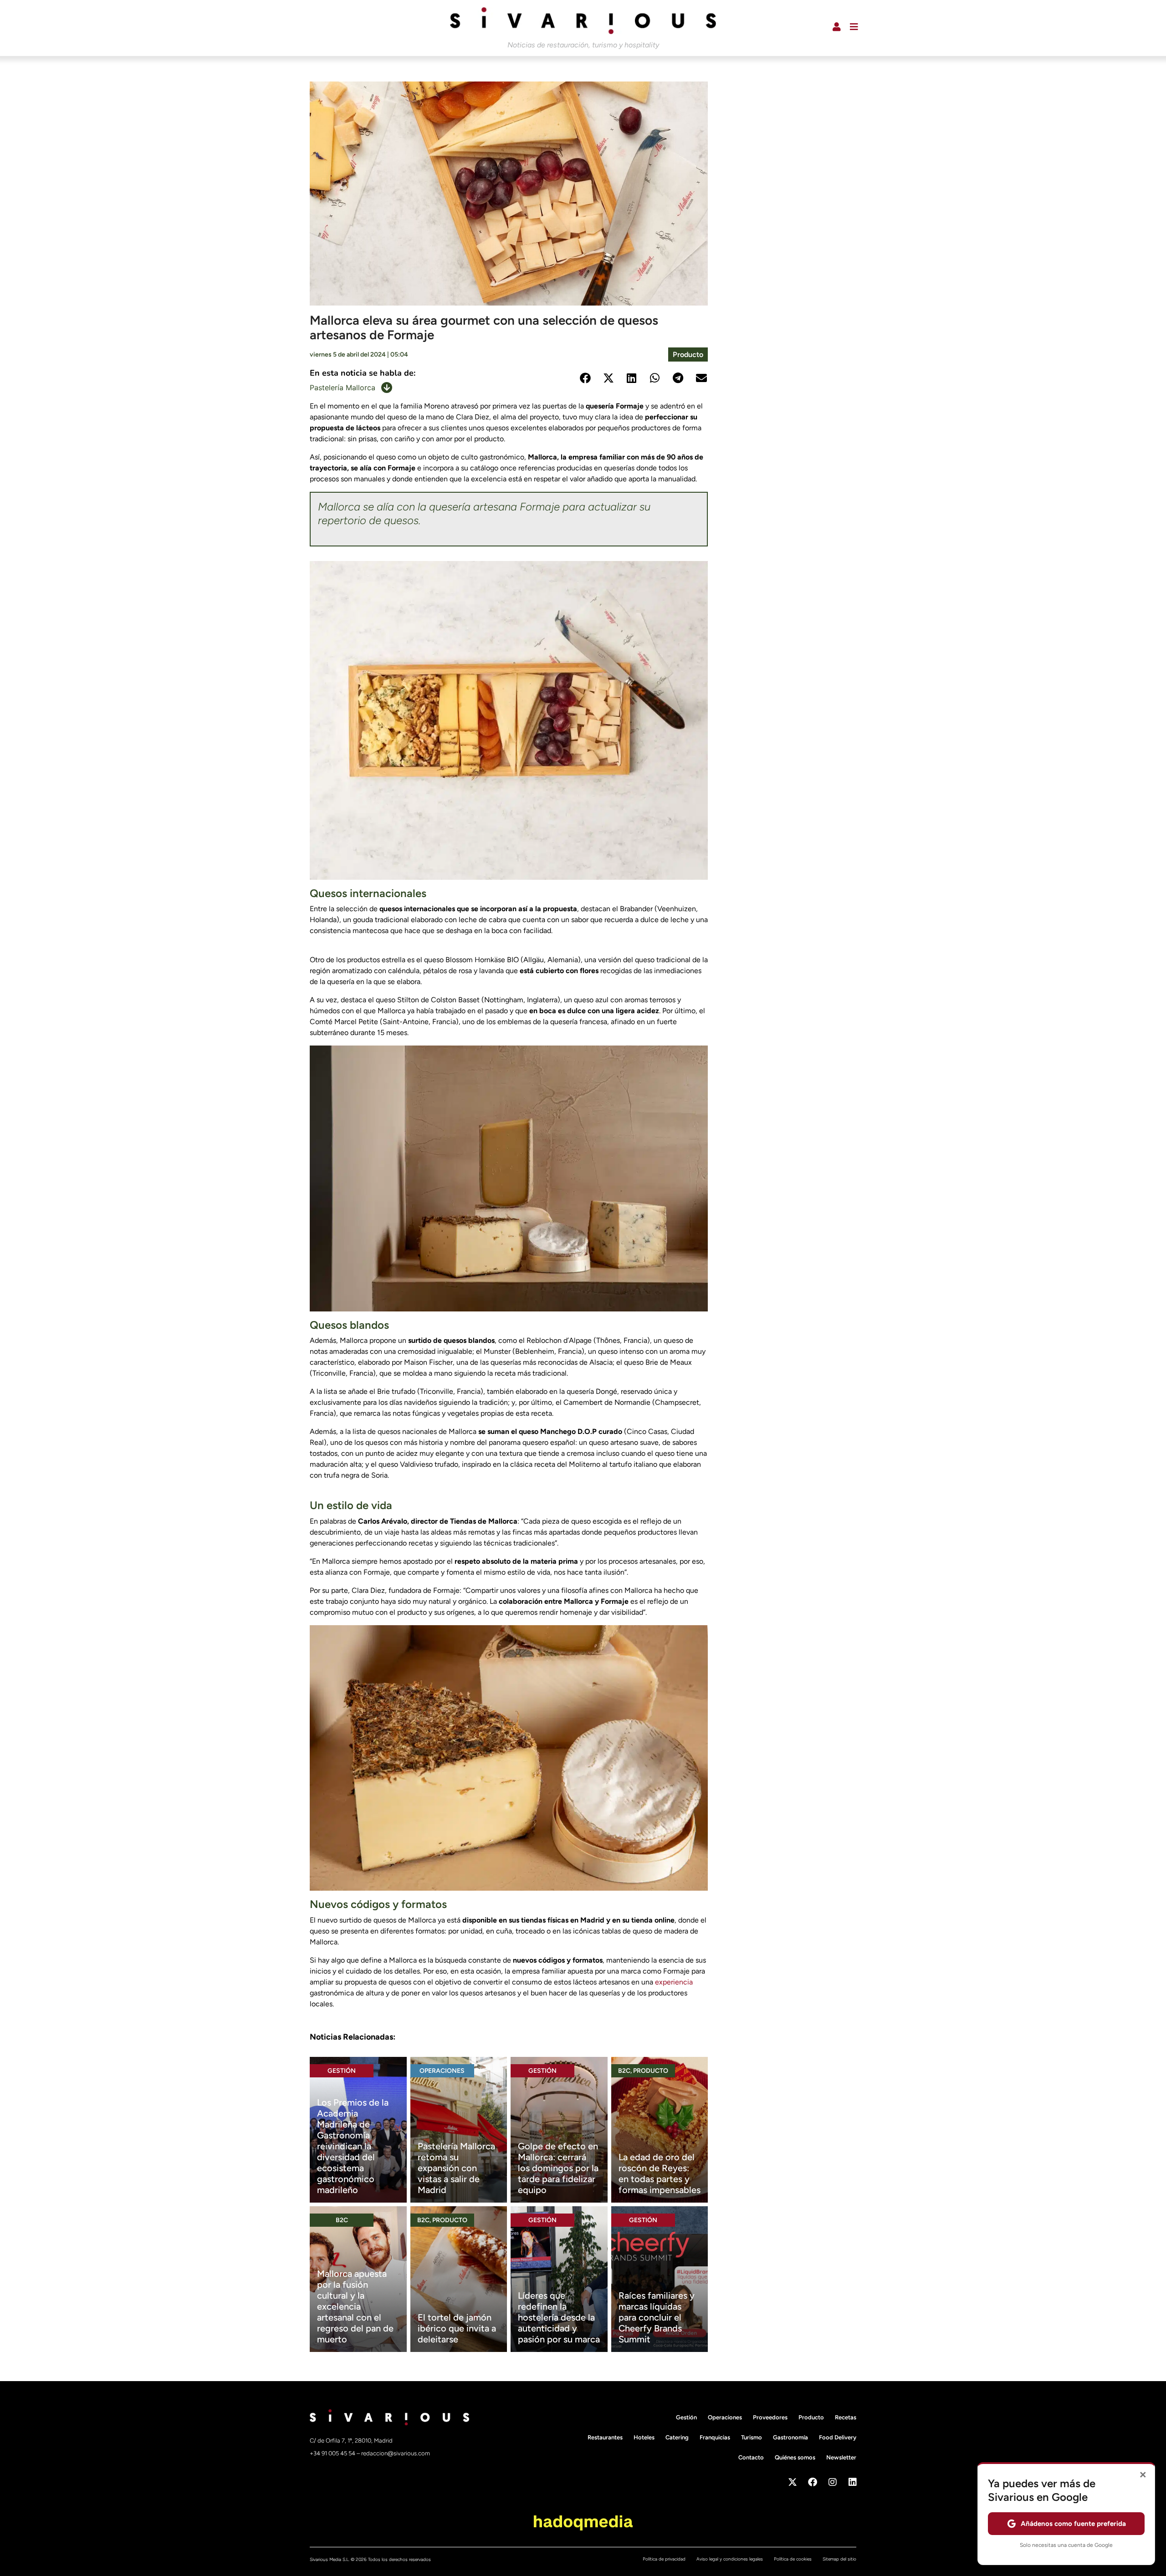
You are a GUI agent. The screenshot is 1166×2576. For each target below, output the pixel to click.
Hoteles (644, 2437)
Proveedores (770, 2417)
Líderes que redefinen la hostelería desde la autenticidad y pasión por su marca (559, 2317)
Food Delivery (838, 2437)
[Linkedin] (853, 2482)
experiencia (674, 1982)
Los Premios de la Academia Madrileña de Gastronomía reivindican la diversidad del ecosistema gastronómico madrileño (353, 2146)
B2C (624, 2071)
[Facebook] (813, 2482)
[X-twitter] (793, 2482)
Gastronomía (790, 2437)
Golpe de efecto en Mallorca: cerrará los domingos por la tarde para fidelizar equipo (558, 2168)
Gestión (342, 2071)
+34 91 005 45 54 (333, 2453)
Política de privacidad (664, 2559)
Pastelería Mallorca (343, 388)
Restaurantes (605, 2437)
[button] (585, 378)
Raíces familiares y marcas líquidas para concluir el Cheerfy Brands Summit (657, 2317)
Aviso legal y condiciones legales (730, 2559)
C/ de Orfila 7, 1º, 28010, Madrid (351, 2441)
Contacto (751, 2457)
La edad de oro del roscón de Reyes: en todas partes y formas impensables (660, 2173)
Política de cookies (793, 2559)
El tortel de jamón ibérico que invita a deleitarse (457, 2328)
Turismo (752, 2437)
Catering (677, 2437)
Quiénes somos (795, 2457)
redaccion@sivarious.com (396, 2453)
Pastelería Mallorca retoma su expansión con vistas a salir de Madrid (456, 2168)
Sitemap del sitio (839, 2559)
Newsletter (841, 2457)
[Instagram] (833, 2482)
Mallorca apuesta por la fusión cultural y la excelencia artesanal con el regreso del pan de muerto (355, 2306)
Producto (688, 355)
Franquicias (715, 2437)
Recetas (846, 2417)
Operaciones (442, 2071)
